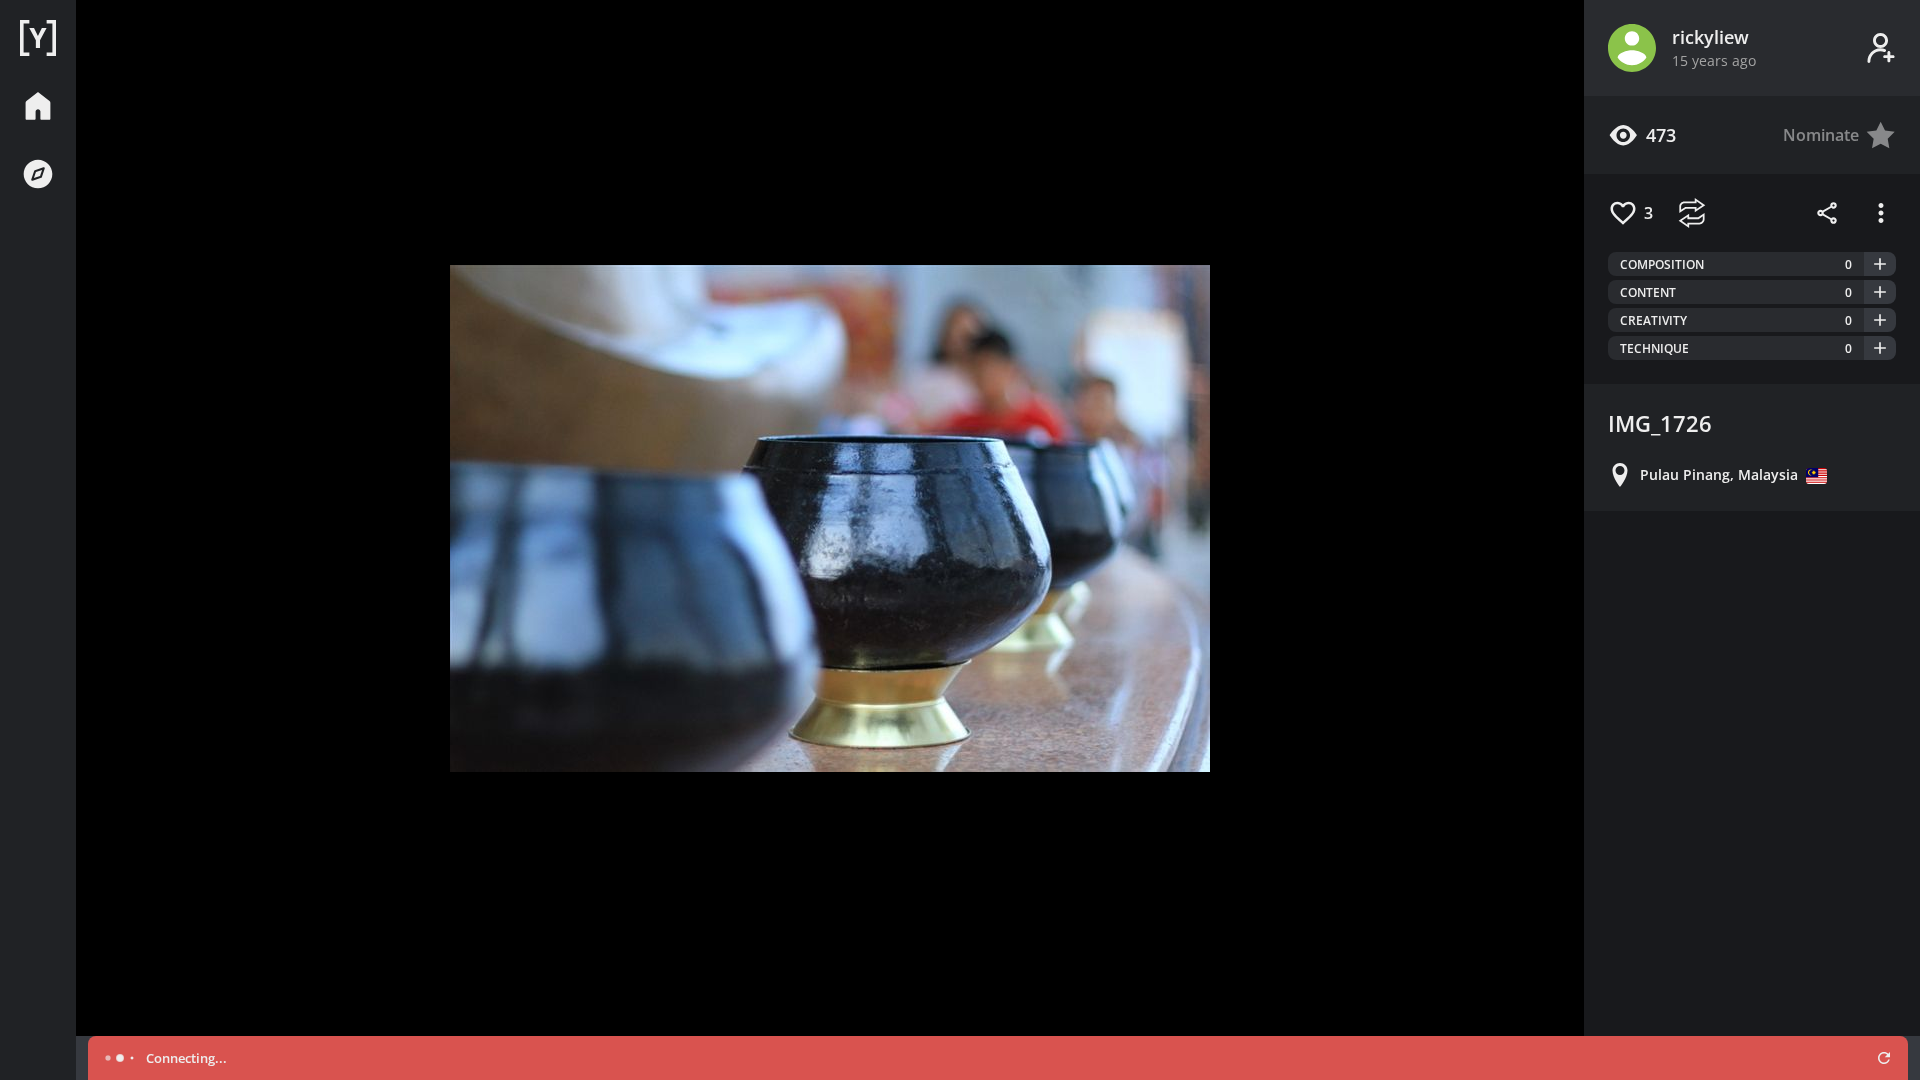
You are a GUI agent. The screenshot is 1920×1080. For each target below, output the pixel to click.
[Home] (38, 38)
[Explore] (38, 174)
